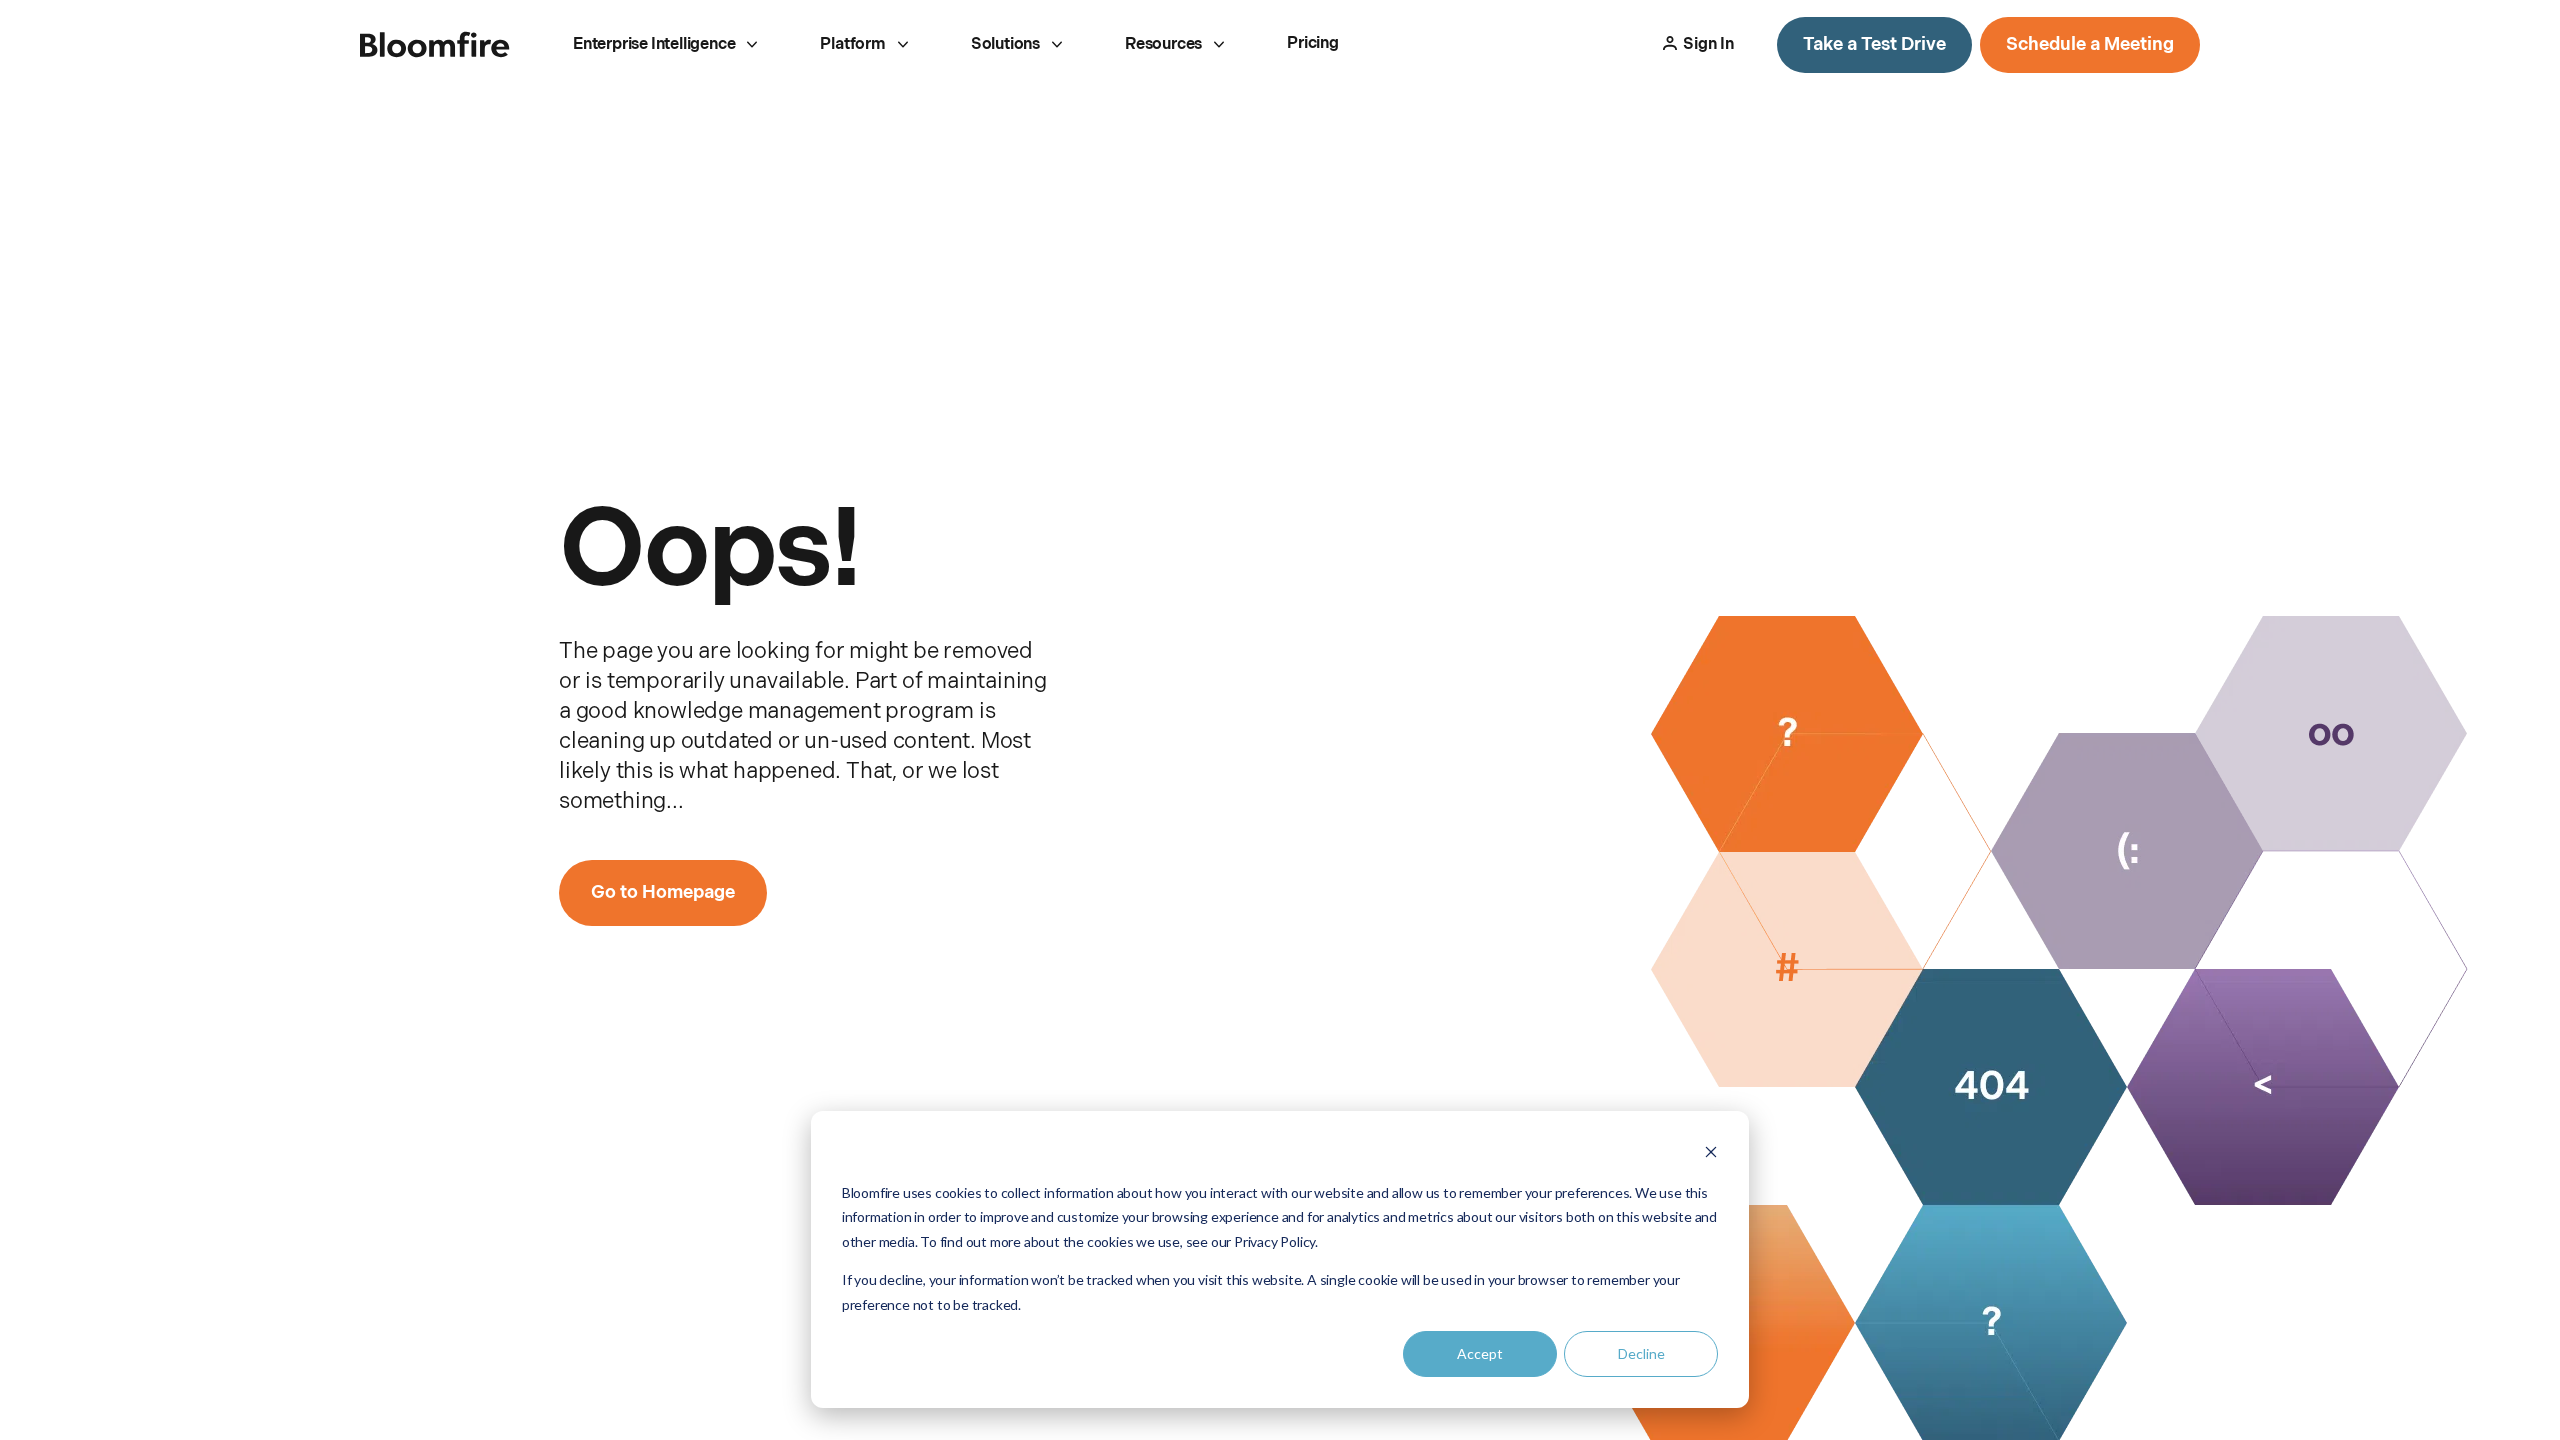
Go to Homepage (663, 892)
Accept (1480, 1353)
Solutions (1005, 44)
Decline (1641, 1353)
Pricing (1313, 43)
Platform (852, 44)
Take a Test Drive (1874, 44)
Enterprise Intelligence (654, 44)
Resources (1163, 44)
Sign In (1708, 44)
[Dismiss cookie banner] (1711, 1154)
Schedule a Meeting (2090, 44)
